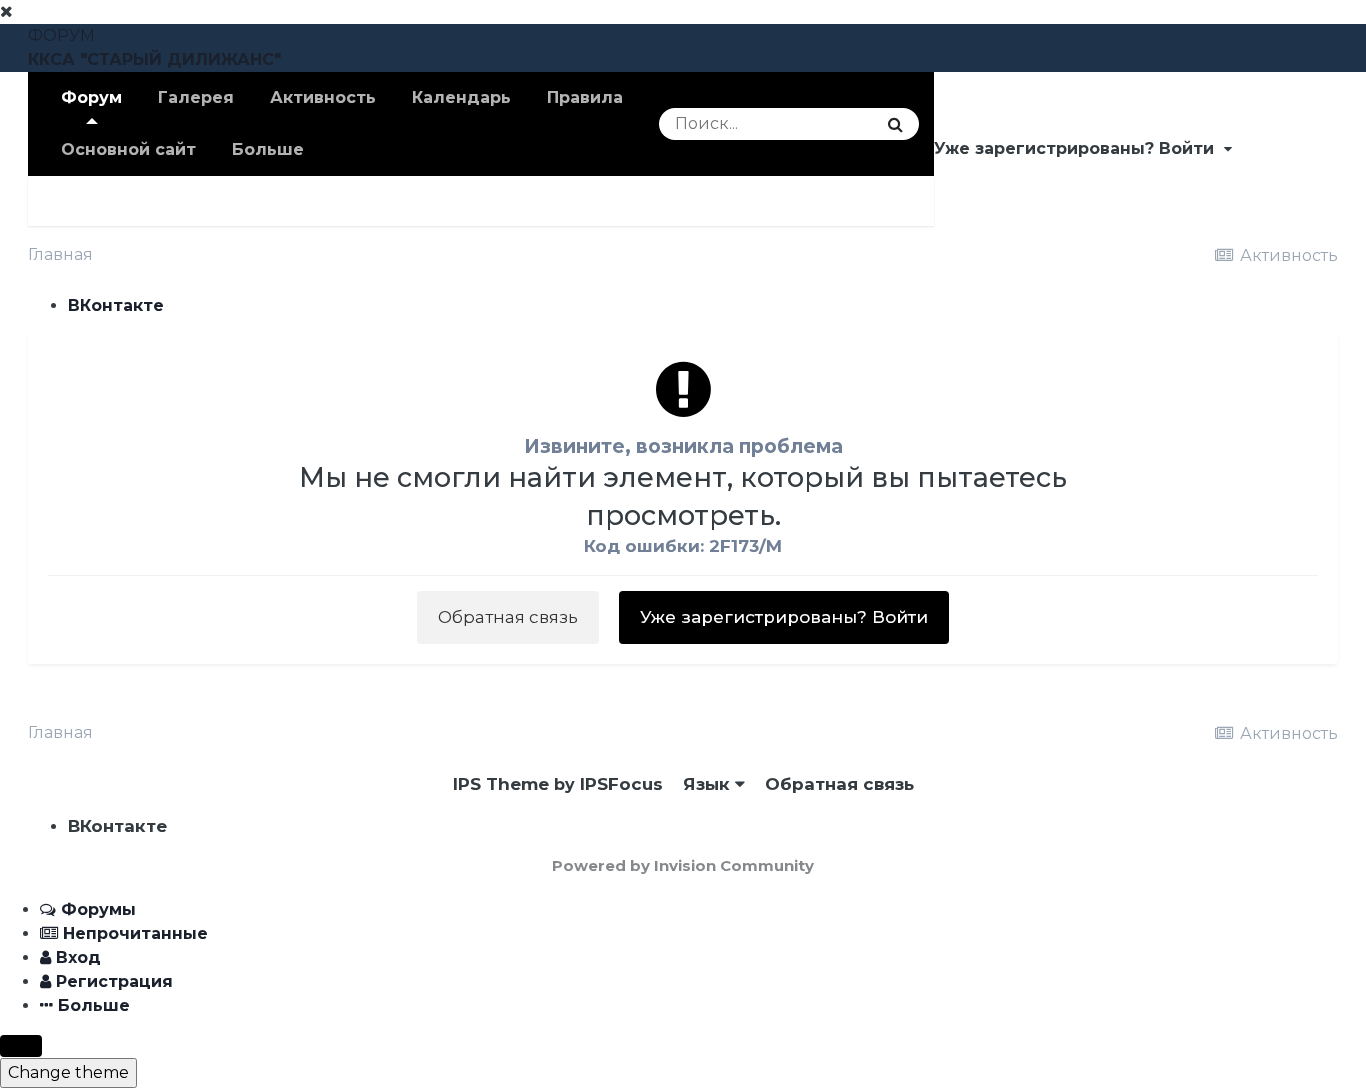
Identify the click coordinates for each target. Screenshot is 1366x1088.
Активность (323, 97)
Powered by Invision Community (683, 865)
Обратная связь (508, 617)
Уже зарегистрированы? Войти (1079, 148)
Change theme (68, 1072)
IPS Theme (501, 784)
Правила (585, 97)
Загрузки (291, 200)
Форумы (177, 200)
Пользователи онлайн (468, 200)
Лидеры (640, 200)
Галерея (196, 97)
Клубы (75, 200)
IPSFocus (621, 784)
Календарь (461, 97)
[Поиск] (895, 124)
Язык (709, 784)
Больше (268, 149)
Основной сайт (128, 149)
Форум (91, 97)
